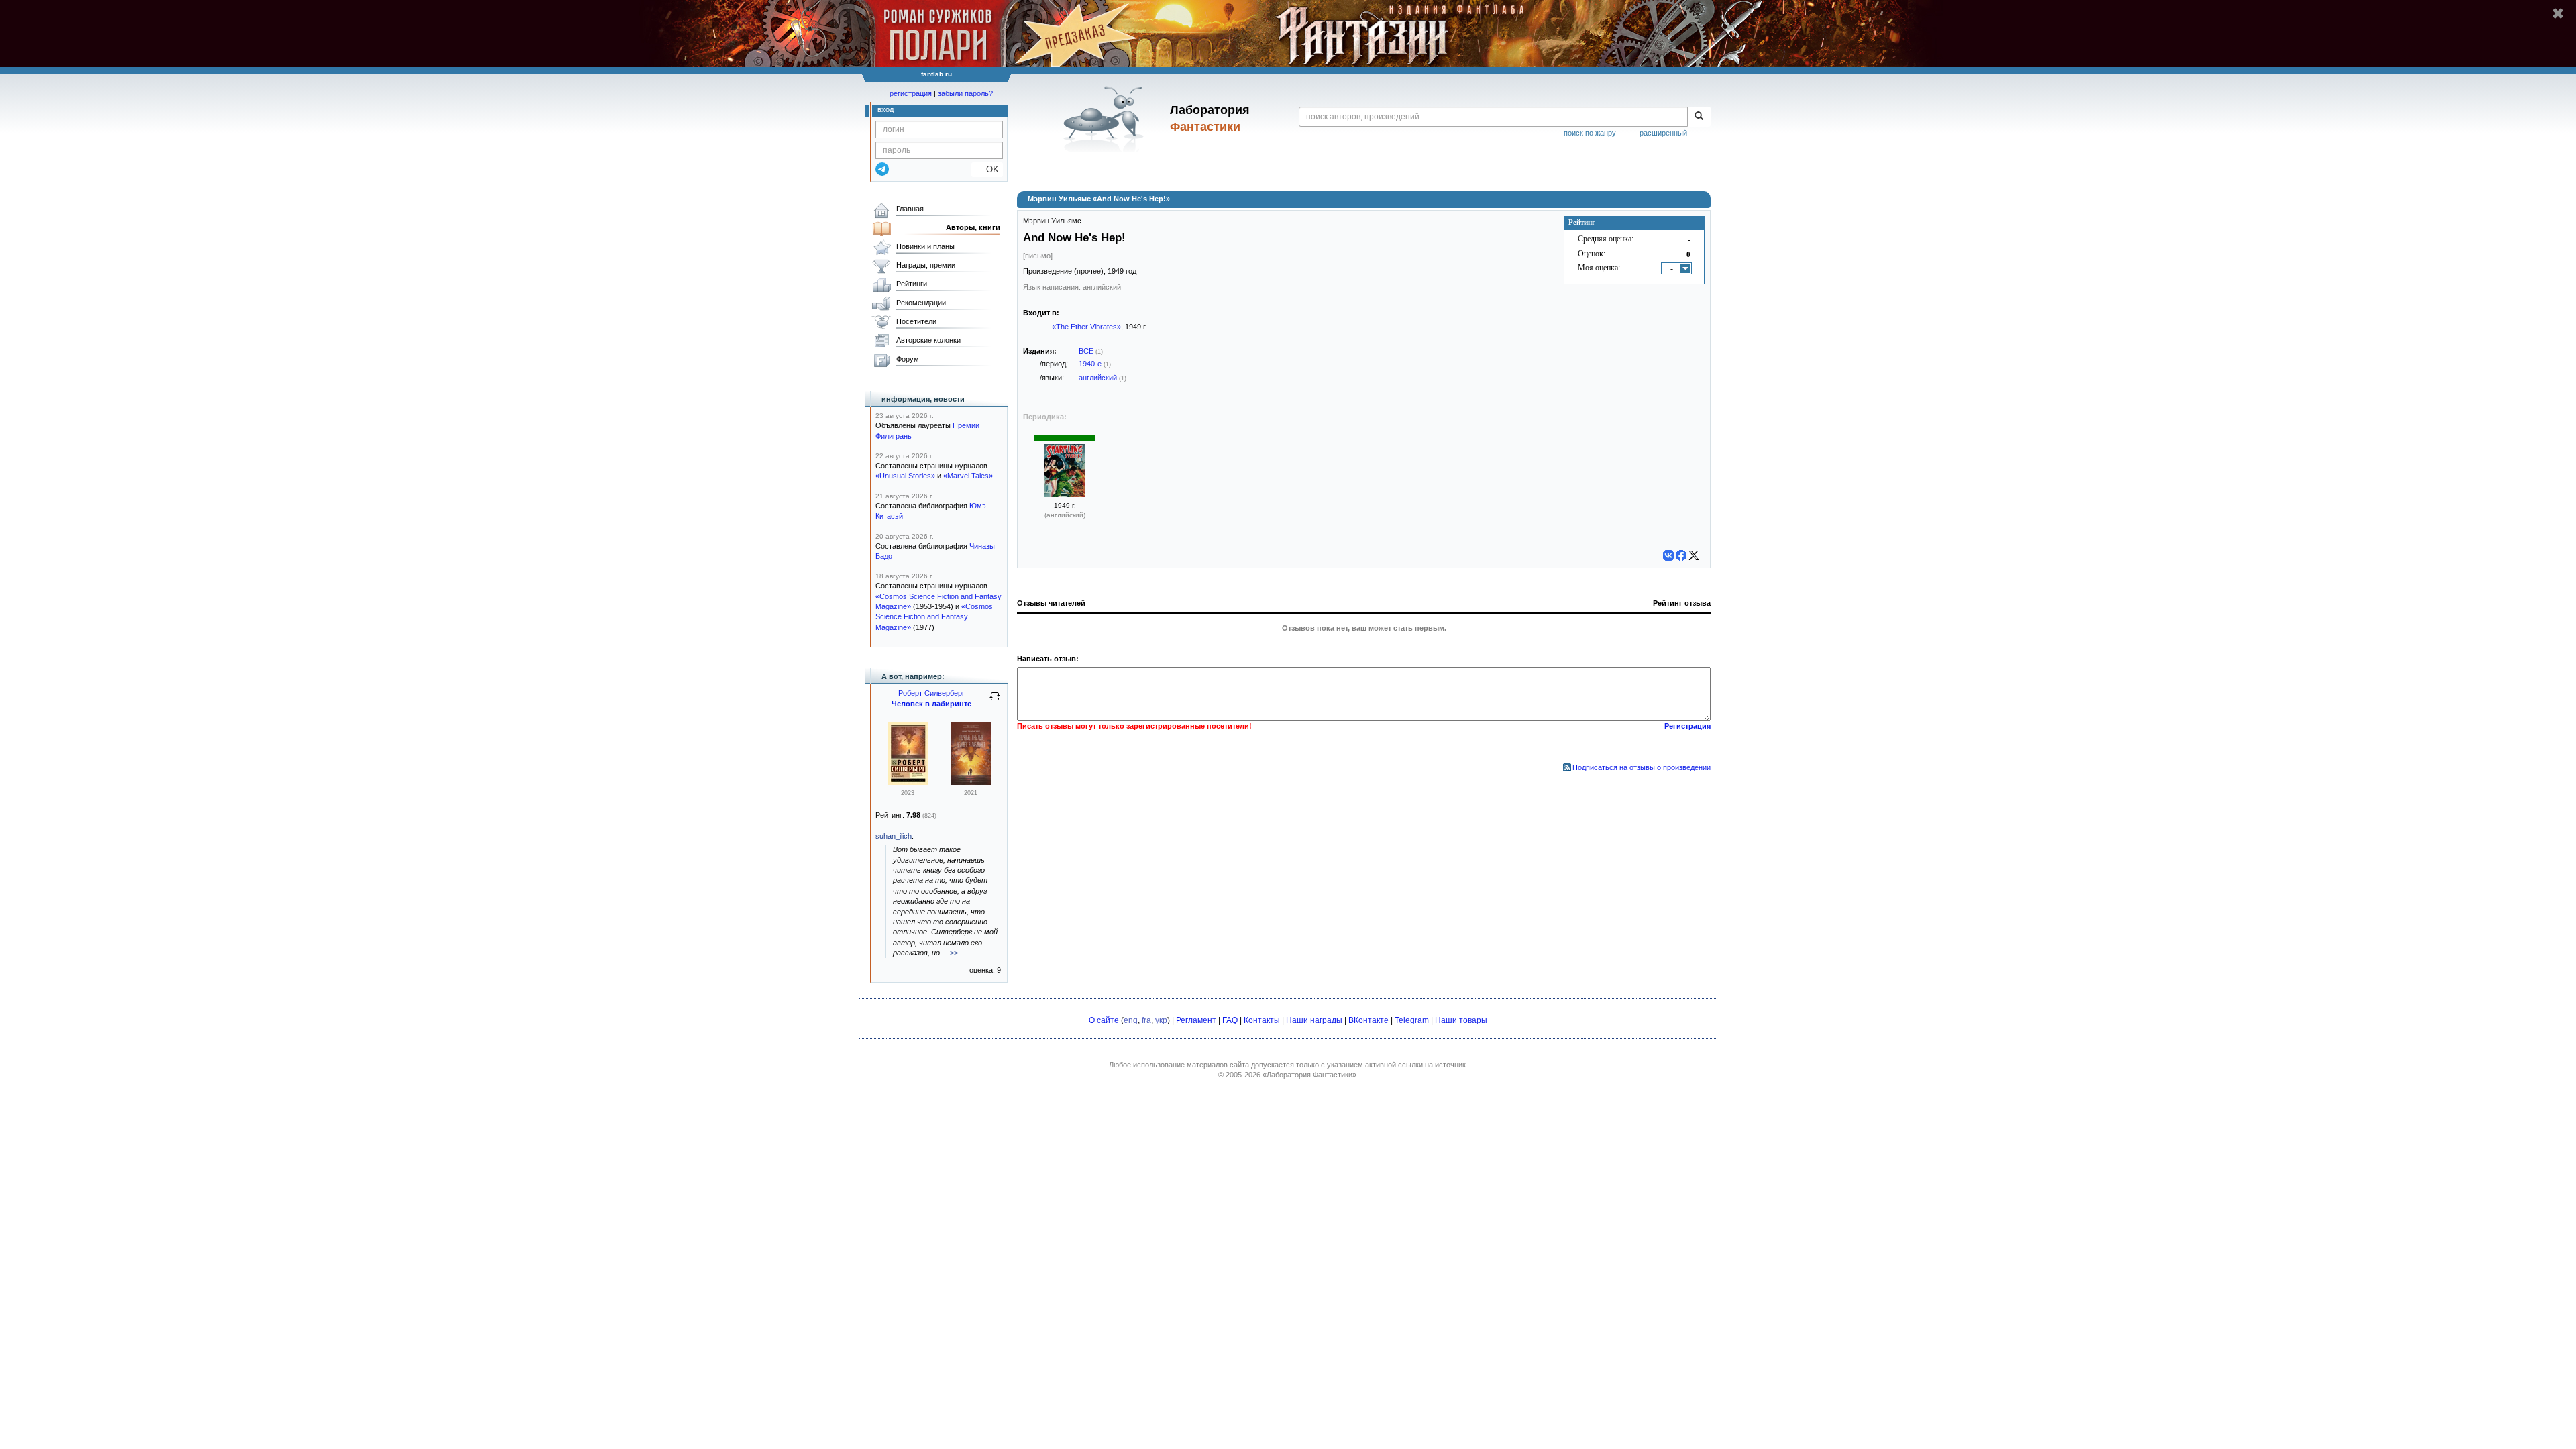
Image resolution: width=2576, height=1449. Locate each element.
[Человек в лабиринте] (908, 782)
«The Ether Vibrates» (1086, 327)
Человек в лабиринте (931, 704)
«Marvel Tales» (968, 476)
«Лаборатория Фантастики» (1309, 1075)
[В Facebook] (1681, 555)
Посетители (916, 321)
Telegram (1412, 1020)
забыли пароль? (965, 93)
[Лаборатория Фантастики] (1106, 119)
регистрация (911, 93)
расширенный (1663, 133)
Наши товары (1461, 1020)
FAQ (1230, 1020)
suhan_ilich (894, 836)
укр (1161, 1020)
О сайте (1104, 1020)
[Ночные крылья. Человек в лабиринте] (971, 782)
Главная (910, 209)
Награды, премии (926, 265)
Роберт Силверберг (931, 693)
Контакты (1262, 1020)
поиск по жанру (1590, 133)
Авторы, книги (973, 227)
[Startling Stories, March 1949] (1065, 494)
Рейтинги (912, 284)
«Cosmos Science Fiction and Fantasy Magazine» (934, 617)
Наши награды (1314, 1020)
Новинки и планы (925, 246)
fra (1146, 1020)
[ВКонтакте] (1668, 555)
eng (1131, 1020)
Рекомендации (921, 303)
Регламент (1196, 1020)
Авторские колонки (928, 340)
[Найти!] (1699, 117)
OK (987, 169)
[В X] (1694, 555)
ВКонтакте (1368, 1020)
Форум (908, 359)
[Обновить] (995, 702)
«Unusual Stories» (905, 476)
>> (954, 953)
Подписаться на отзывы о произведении (1642, 767)
